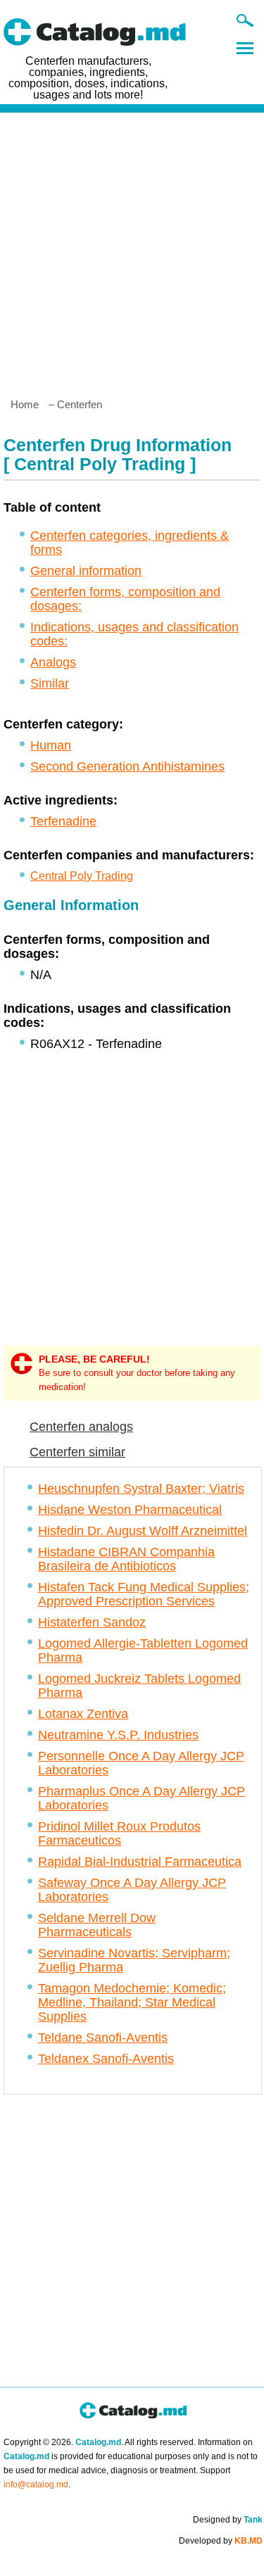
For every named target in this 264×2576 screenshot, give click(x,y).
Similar (50, 683)
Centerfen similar (77, 1452)
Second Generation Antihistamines (127, 766)
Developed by (221, 2541)
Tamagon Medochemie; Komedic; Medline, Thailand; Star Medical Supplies (132, 2002)
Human (51, 745)
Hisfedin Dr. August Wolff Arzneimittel (143, 1531)
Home (25, 404)
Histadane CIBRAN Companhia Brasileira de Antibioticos (126, 1559)
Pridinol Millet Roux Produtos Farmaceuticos (119, 1833)
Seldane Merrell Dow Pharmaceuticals (97, 1925)
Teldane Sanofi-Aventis (103, 2038)
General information (86, 571)
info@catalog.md (36, 2485)
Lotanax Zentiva (83, 1714)
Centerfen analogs (81, 1427)
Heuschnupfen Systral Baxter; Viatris (141, 1489)
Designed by (228, 2520)
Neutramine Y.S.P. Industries (118, 1735)
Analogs (53, 662)
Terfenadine (63, 821)
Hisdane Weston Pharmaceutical (130, 1510)
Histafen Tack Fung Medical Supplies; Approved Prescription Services (144, 1594)
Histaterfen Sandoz (92, 1622)
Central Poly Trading (82, 876)
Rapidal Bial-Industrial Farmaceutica (140, 1862)
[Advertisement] (132, 250)
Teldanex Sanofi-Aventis (106, 2059)
